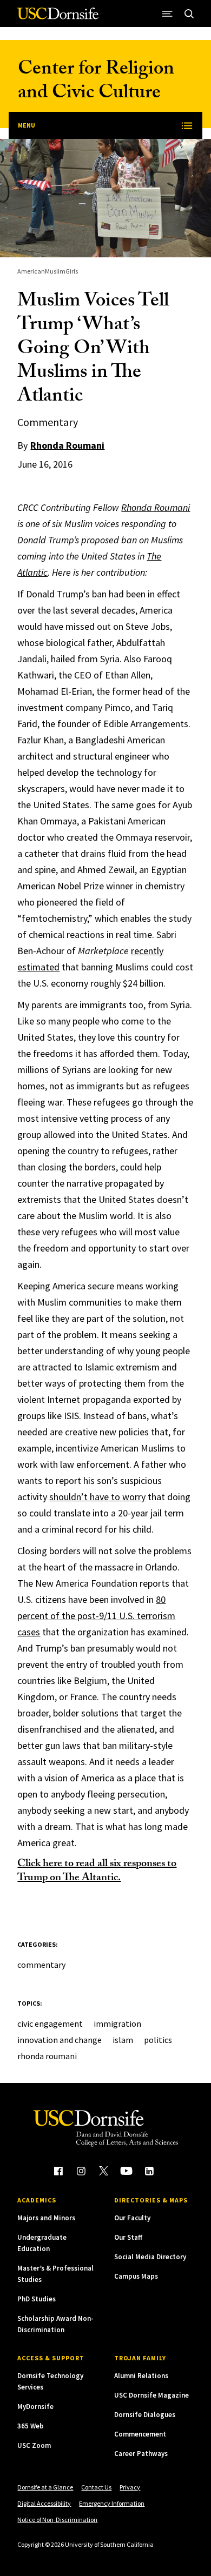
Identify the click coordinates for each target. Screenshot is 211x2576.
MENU (27, 125)
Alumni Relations (141, 2376)
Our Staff (128, 2237)
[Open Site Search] (189, 14)
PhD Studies (37, 2299)
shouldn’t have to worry (97, 1497)
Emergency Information (112, 2503)
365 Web (31, 2426)
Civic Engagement (50, 2023)
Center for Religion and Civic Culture (96, 82)
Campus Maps (136, 2276)
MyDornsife (35, 2407)
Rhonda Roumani (67, 445)
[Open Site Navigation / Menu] (168, 14)
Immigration (117, 2023)
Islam (123, 2040)
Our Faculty (132, 2218)
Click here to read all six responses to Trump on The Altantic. (97, 1872)
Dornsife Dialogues (145, 2415)
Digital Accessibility (44, 2503)
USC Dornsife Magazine (151, 2395)
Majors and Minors (46, 2218)
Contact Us (96, 2487)
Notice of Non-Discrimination (57, 2520)
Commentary (41, 1965)
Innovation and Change (60, 2040)
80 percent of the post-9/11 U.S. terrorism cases (96, 1616)
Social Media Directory (150, 2257)
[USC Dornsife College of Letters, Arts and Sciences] (58, 18)
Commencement (140, 2434)
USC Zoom (34, 2445)
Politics (158, 2040)
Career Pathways (141, 2454)
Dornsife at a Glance (45, 2487)
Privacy (130, 2487)
